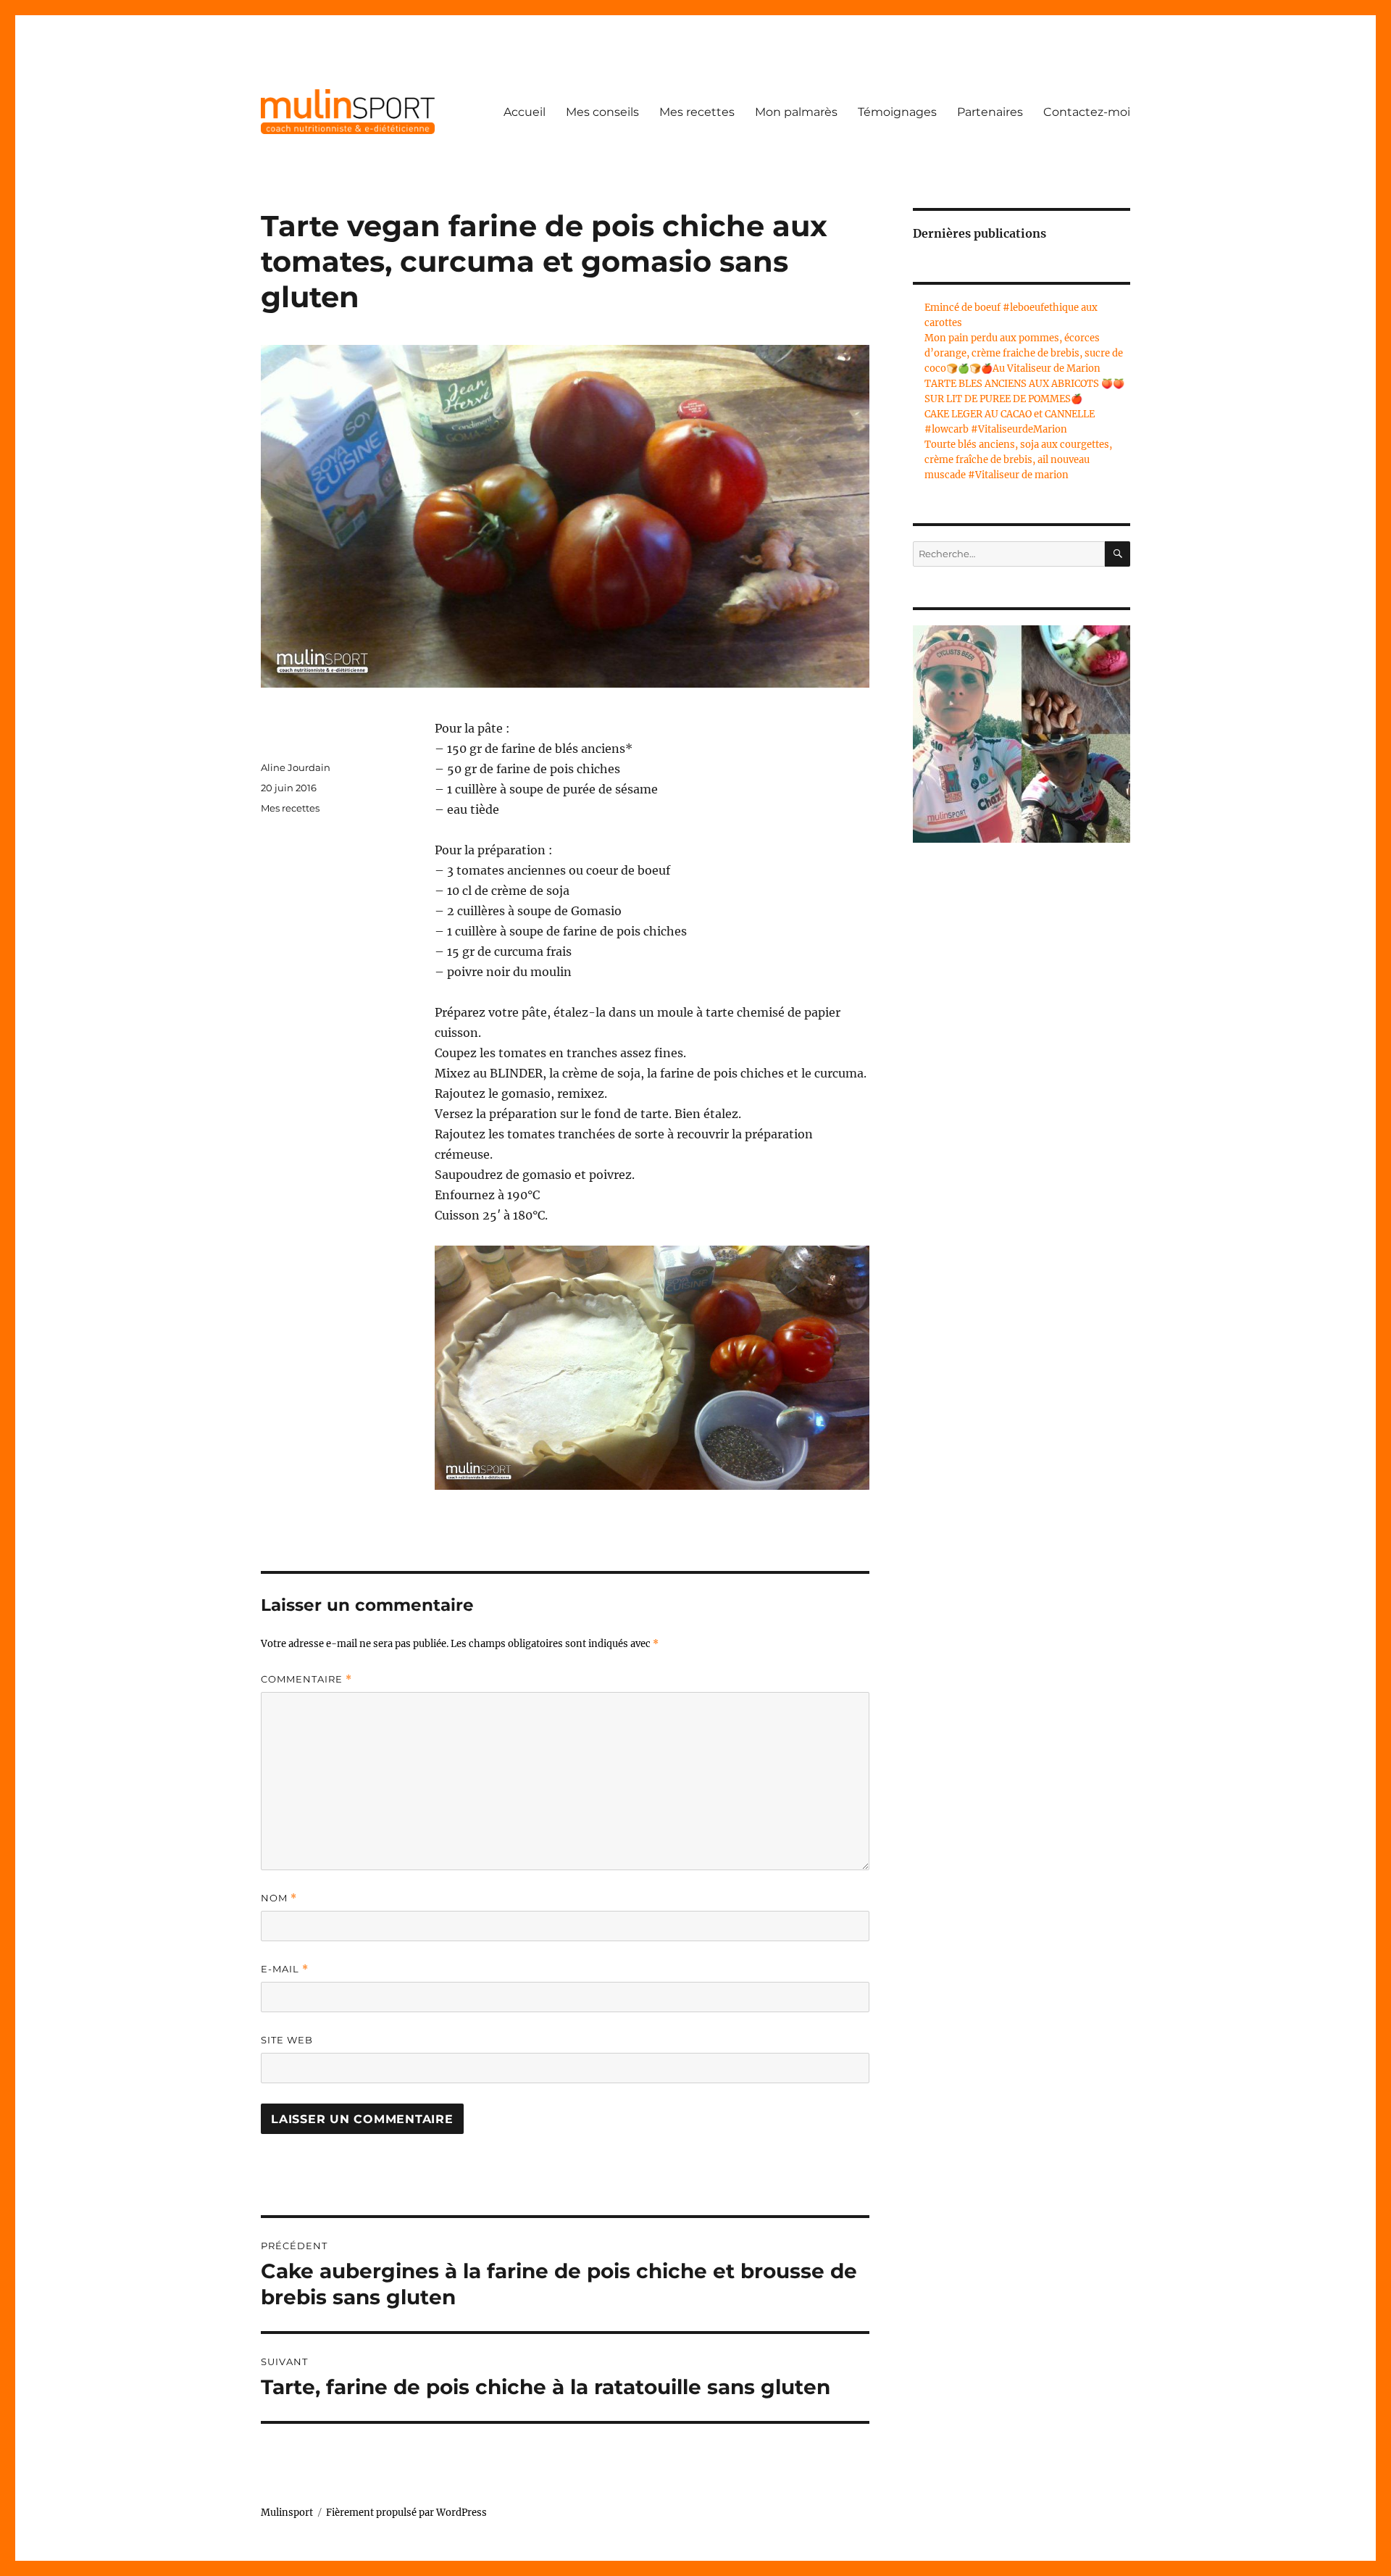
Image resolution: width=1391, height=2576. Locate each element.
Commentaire (306, 1679)
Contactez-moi (1087, 112)
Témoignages (897, 112)
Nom (279, 1898)
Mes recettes (697, 112)
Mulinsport (287, 2513)
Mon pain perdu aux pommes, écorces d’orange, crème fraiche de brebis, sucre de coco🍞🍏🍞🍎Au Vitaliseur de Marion (1024, 353)
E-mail (285, 1969)
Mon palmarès (796, 112)
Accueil (525, 112)
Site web (287, 2040)
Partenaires (990, 112)
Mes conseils (602, 112)
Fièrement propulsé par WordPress (406, 2513)
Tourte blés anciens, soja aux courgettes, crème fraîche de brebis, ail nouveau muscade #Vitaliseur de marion (1018, 460)
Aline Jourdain (296, 767)
